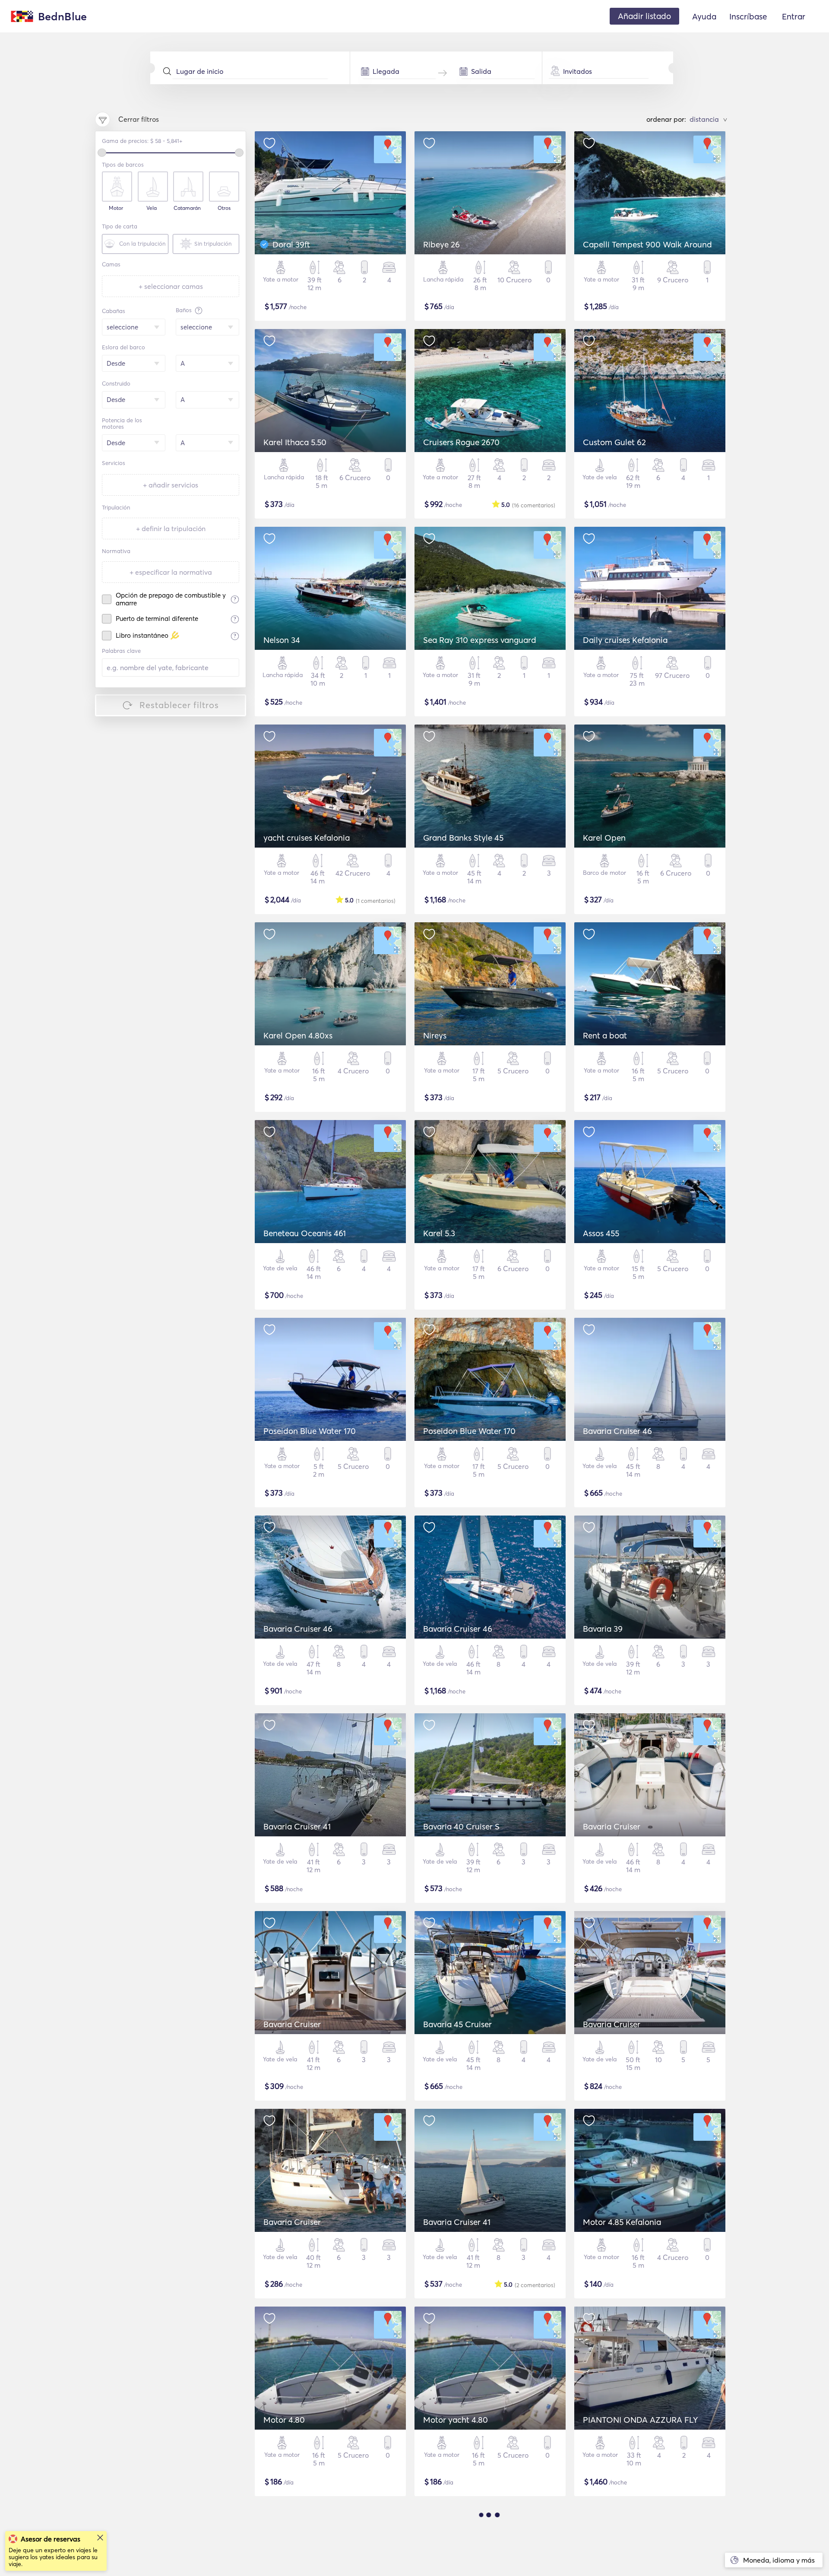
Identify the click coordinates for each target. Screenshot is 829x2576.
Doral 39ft (291, 244)
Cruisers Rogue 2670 (461, 442)
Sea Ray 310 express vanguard (480, 640)
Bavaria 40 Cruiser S (461, 1826)
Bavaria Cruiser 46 (617, 1431)
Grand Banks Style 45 (463, 838)
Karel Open (604, 838)
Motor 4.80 (284, 2420)
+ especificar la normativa (171, 572)
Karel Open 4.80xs (298, 1035)
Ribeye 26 (441, 244)
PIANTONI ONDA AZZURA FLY (640, 2420)
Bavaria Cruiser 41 (297, 1826)
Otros (224, 208)
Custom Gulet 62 (614, 442)
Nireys (435, 1035)
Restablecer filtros (179, 705)
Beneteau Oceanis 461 (305, 1233)
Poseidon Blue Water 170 (310, 1431)
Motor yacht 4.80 (456, 2420)
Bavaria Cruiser (612, 1826)
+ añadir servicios (171, 485)
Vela (152, 208)
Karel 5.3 (439, 1233)
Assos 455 (601, 1233)
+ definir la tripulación (171, 528)
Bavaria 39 (603, 1629)
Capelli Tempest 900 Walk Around (647, 244)
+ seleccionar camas (171, 286)
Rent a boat (605, 1035)
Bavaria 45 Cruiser (457, 2024)
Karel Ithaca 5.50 (295, 442)
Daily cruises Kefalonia (625, 640)
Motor (116, 208)
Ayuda (704, 16)
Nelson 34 (282, 640)
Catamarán (187, 208)
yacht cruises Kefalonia (307, 838)
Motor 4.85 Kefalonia (622, 2222)
